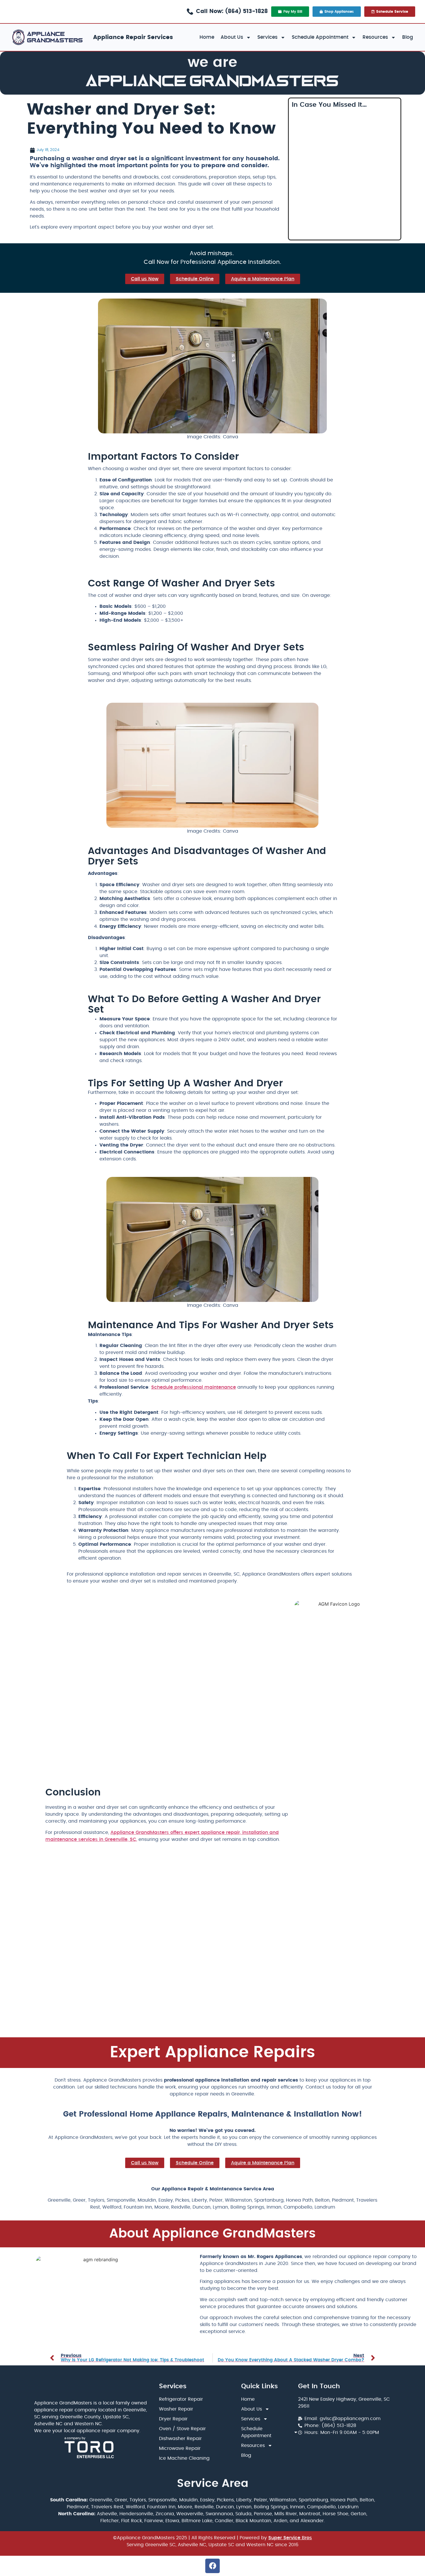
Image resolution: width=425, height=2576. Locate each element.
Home (207, 37)
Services (267, 37)
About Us (232, 37)
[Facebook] (212, 2566)
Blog (408, 37)
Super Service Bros (290, 2538)
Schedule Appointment (320, 37)
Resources (375, 37)
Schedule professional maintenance (194, 1387)
